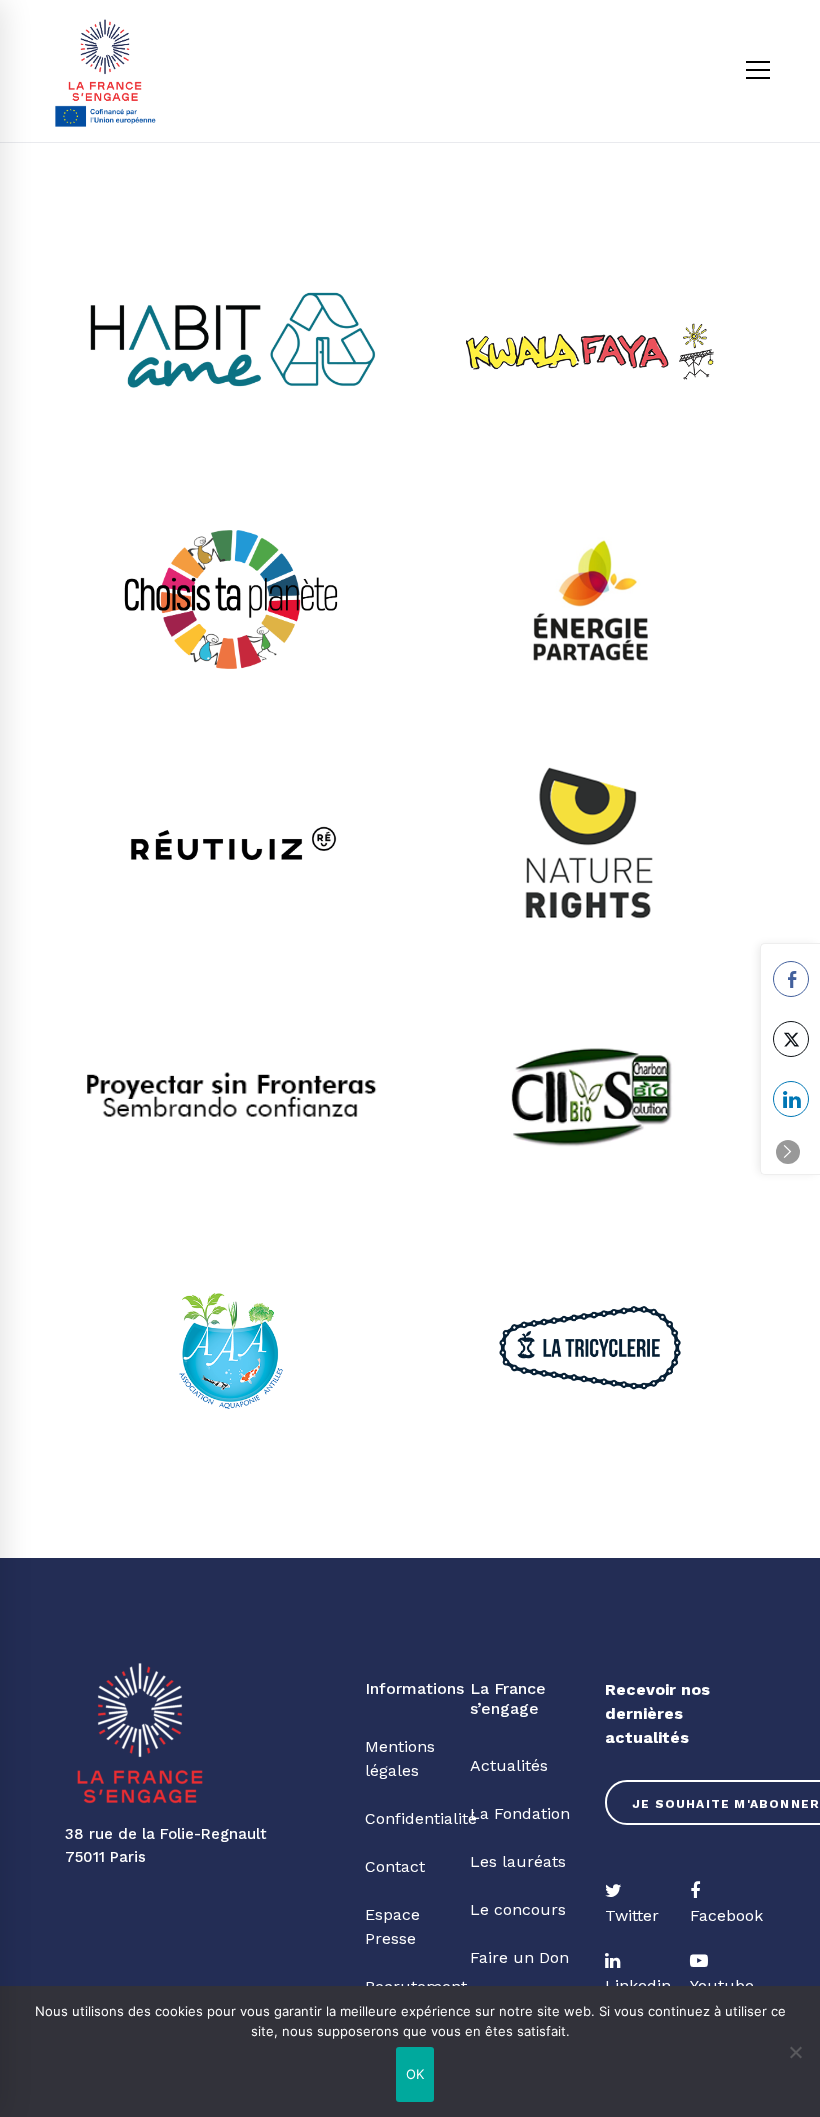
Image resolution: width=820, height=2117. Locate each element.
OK (415, 2074)
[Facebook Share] (791, 979)
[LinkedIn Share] (791, 1099)
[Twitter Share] (791, 1039)
